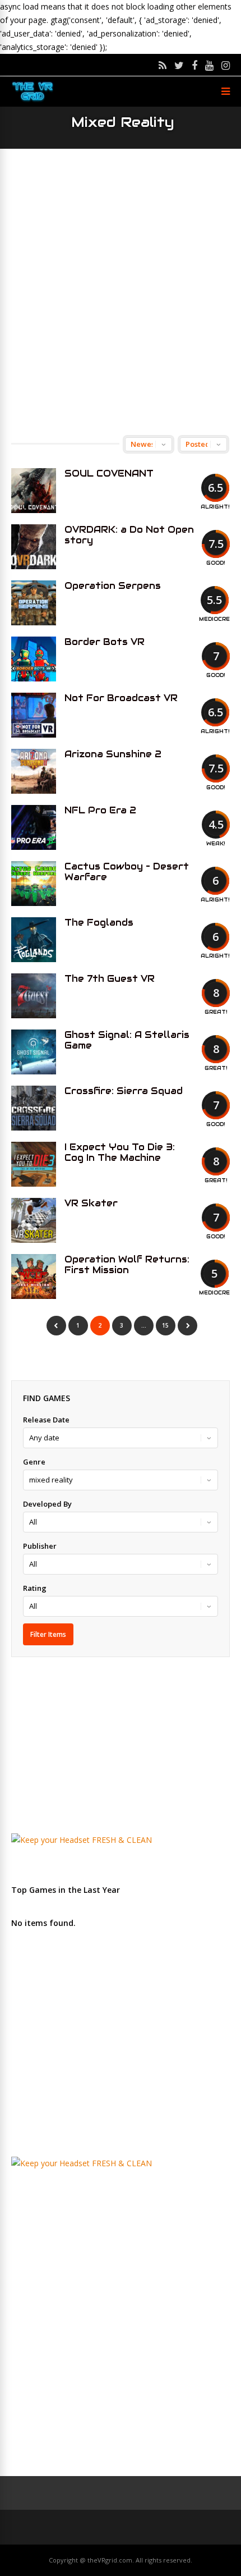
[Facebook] (194, 65)
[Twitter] (179, 65)
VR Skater (91, 1203)
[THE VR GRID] (33, 100)
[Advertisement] (121, 292)
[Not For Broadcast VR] (34, 715)
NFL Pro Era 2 (100, 810)
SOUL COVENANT (109, 473)
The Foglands (99, 923)
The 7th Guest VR (110, 979)
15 (165, 1325)
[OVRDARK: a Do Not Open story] (34, 547)
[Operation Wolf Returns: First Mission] (34, 1276)
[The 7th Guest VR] (34, 996)
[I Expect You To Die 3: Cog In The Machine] (34, 1164)
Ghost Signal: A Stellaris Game (127, 1040)
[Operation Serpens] (34, 603)
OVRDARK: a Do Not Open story (129, 535)
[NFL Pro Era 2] (34, 827)
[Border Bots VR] (34, 659)
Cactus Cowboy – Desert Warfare (127, 872)
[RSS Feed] (163, 65)
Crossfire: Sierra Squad (124, 1091)
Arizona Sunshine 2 (113, 754)
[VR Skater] (34, 1220)
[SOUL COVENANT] (34, 491)
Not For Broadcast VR (121, 698)
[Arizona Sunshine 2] (34, 771)
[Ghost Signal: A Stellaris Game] (34, 1052)
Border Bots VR (105, 642)
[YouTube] (209, 65)
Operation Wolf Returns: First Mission (127, 1265)
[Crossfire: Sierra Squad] (34, 1108)
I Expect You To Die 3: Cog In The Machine (120, 1152)
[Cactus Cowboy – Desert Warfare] (34, 884)
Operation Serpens (113, 586)
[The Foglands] (34, 940)
